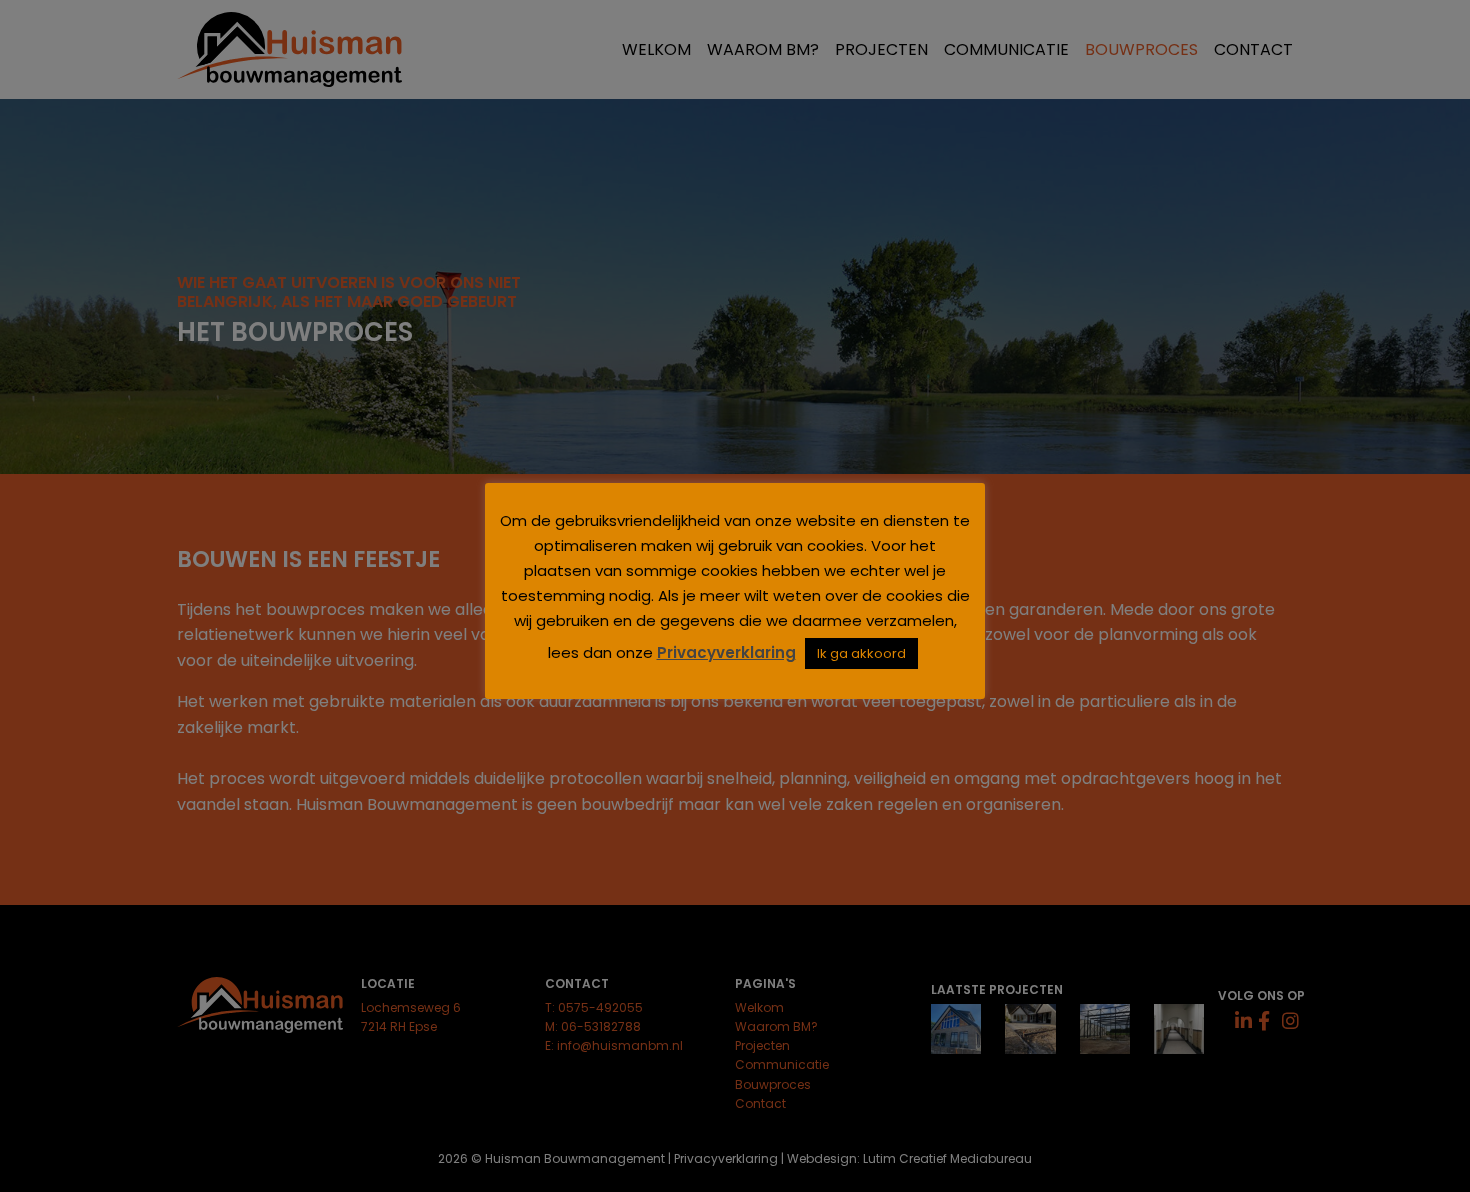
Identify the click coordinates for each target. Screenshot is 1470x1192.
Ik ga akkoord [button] (861, 653)
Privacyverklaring (726, 652)
